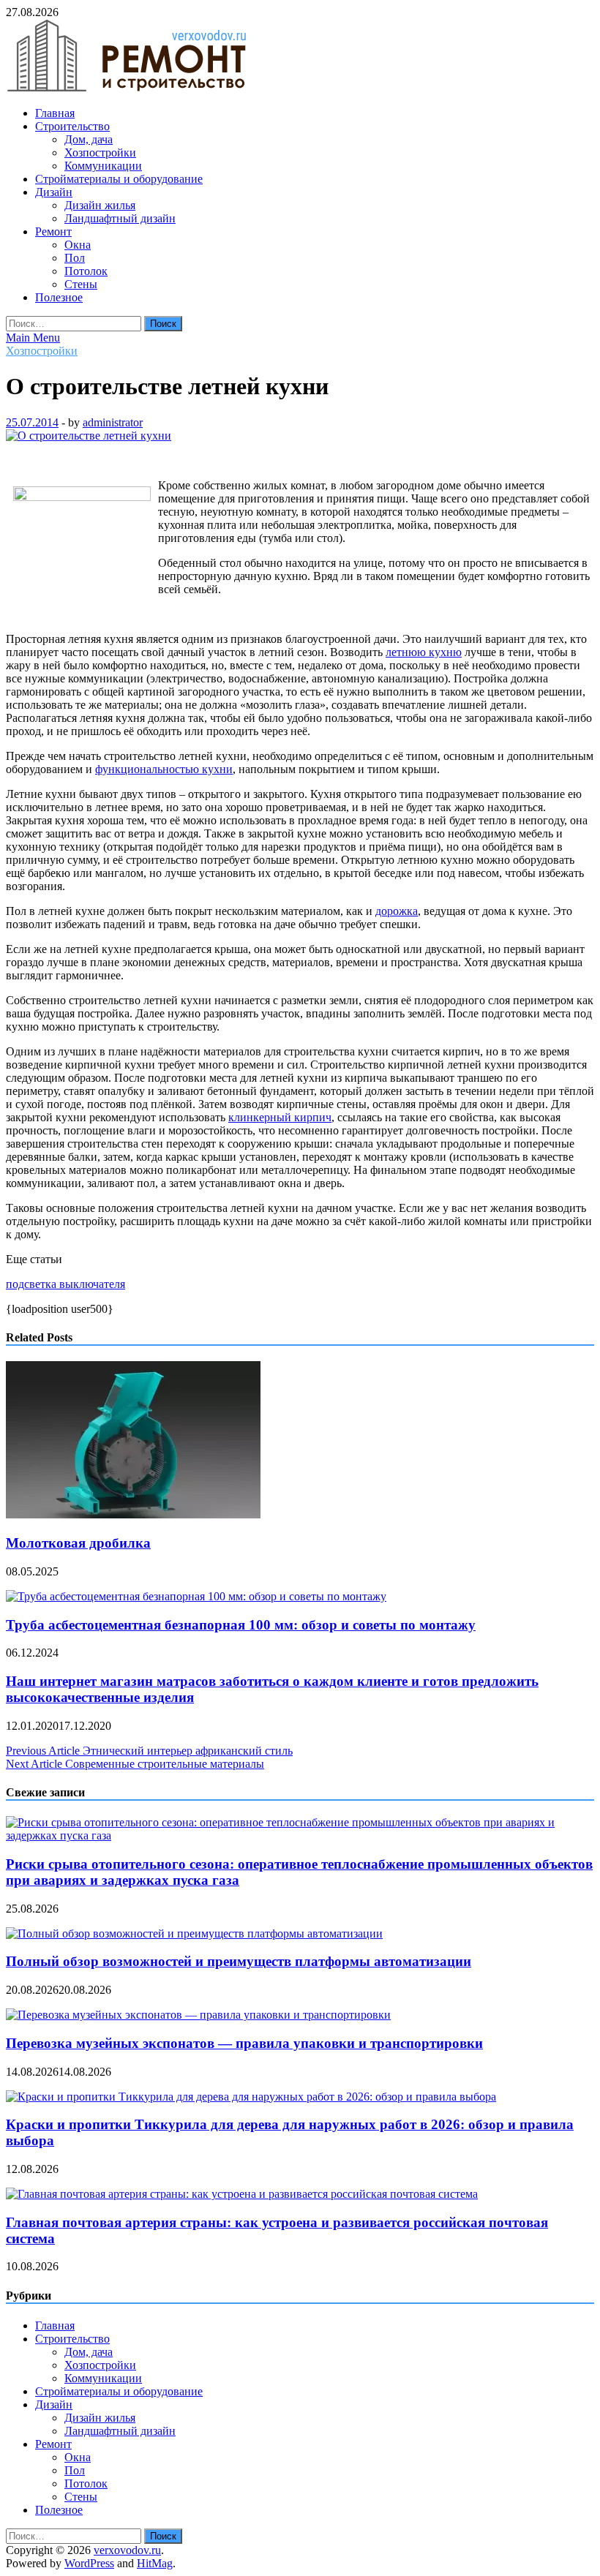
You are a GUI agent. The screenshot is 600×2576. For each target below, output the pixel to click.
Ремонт (53, 231)
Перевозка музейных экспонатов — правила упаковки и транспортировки (244, 2043)
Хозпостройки (100, 152)
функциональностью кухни (164, 769)
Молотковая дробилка (78, 1543)
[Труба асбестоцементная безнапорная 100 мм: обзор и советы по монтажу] (196, 1596)
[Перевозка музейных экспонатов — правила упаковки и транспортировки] (198, 2015)
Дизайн (54, 192)
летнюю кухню (424, 652)
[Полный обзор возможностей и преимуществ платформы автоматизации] (194, 1933)
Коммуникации (103, 166)
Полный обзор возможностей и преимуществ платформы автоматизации (239, 1961)
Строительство (72, 126)
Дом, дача (89, 139)
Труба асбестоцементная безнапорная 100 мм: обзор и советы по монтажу (241, 1625)
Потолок (86, 271)
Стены (81, 284)
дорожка (397, 911)
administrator (113, 422)
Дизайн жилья (100, 205)
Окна (78, 245)
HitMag (155, 2563)
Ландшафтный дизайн (120, 218)
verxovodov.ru (127, 2550)
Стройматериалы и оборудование (119, 179)
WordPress (89, 2563)
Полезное (59, 297)
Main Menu (33, 338)
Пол (75, 258)
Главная (55, 113)
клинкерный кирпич (280, 1117)
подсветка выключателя (65, 1284)
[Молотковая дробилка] (133, 1514)
